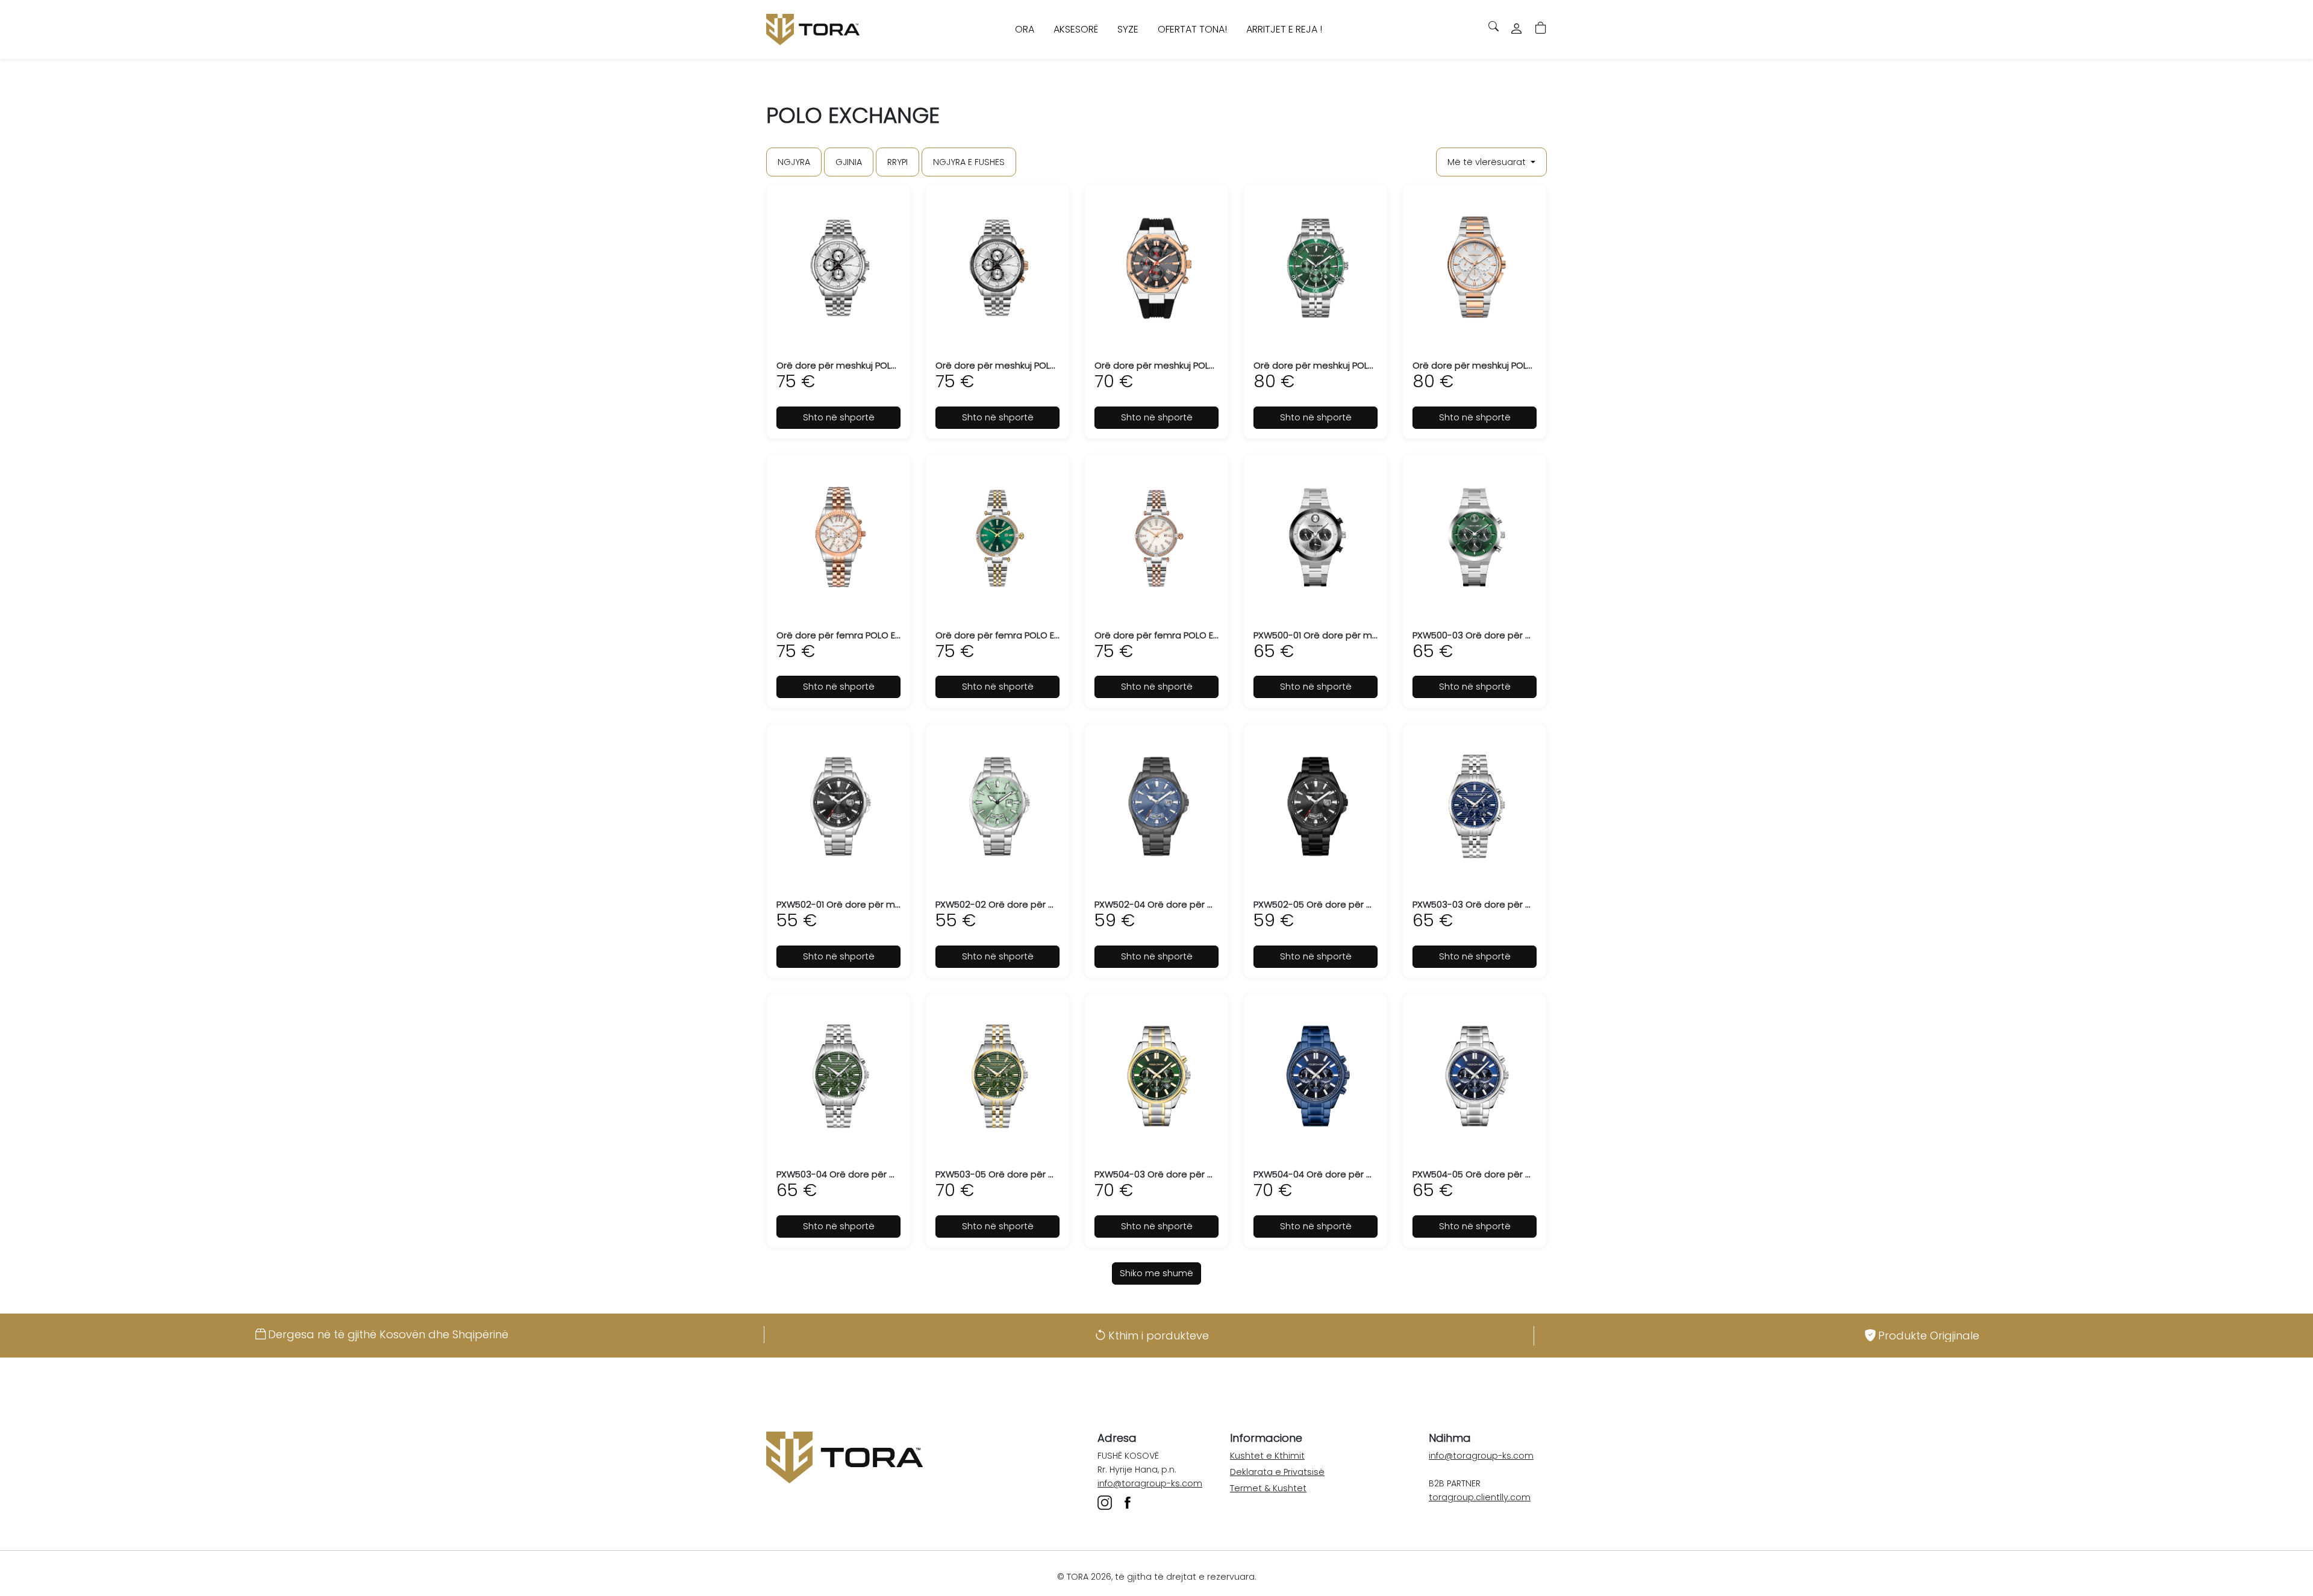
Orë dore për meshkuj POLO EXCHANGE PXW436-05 (1365, 365)
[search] (1489, 26)
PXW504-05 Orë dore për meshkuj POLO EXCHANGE (1524, 1174)
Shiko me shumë (1156, 1273)
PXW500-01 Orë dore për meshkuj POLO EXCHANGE (1364, 635)
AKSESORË (1076, 29)
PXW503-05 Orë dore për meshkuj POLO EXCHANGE (1047, 1174)
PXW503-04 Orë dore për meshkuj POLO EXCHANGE (888, 1174)
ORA (1025, 29)
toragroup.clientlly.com (1480, 1497)
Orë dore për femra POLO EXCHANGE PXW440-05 (883, 635)
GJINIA (849, 162)
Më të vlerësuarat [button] (1488, 162)
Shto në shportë (839, 417)
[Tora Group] (813, 30)
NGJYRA (794, 162)
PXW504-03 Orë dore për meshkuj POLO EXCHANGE (1206, 1174)
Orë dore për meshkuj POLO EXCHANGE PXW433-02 (1206, 365)
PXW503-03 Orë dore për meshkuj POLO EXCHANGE (1524, 904)
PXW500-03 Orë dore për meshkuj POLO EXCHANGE (1524, 635)
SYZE (1128, 29)
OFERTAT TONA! (1192, 29)
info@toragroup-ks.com (1150, 1483)
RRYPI (897, 162)
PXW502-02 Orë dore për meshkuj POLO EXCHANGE (1047, 904)
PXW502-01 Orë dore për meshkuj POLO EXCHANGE (887, 904)
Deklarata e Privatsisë (1277, 1472)
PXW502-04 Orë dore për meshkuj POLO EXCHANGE (1206, 904)
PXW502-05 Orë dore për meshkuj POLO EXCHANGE (1365, 904)
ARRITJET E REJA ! (1284, 29)
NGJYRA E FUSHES (969, 162)
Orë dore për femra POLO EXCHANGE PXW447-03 (1201, 635)
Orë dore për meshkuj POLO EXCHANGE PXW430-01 (887, 365)
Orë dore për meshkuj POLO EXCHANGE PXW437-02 (1524, 365)
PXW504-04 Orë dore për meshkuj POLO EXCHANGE (1365, 1174)
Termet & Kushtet (1268, 1488)
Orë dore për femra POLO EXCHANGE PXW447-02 (1042, 635)
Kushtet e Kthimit (1267, 1456)
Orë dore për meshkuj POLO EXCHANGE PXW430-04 (1047, 365)
